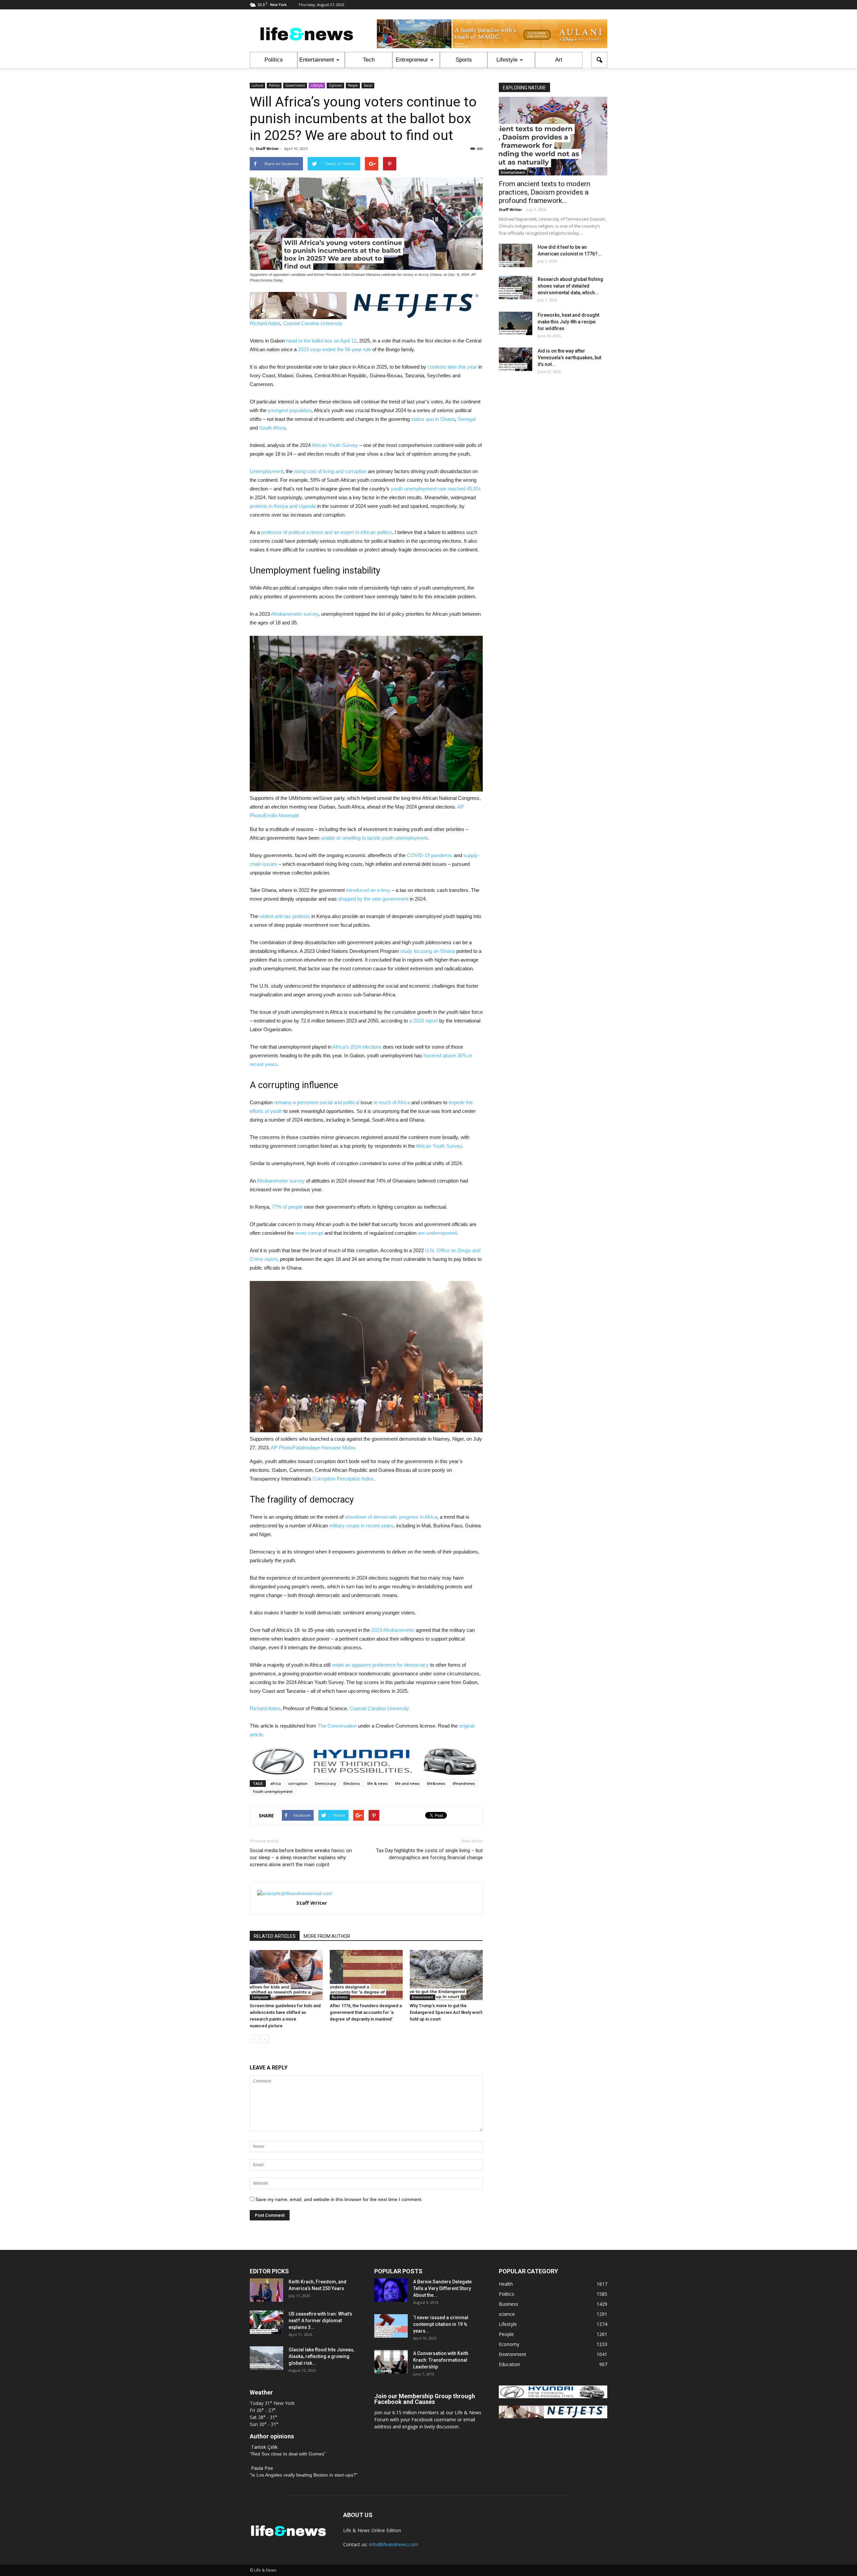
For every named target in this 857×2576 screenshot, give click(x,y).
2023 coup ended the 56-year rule (334, 349)
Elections (352, 1783)
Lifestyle (507, 60)
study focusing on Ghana (428, 951)
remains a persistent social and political (317, 1102)
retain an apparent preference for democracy (380, 1665)
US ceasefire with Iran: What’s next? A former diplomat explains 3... (320, 2321)
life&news (436, 1783)
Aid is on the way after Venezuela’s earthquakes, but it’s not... (569, 358)
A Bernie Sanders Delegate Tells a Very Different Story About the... (442, 2288)
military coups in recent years (361, 1526)
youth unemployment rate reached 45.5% (436, 489)
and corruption (351, 471)
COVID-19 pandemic (430, 855)
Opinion (335, 85)
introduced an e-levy (368, 890)
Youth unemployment (273, 1791)
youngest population (290, 410)
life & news (377, 1783)
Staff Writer (267, 148)
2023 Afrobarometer (393, 1630)
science (507, 2314)
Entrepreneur (412, 60)
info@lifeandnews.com (394, 2544)
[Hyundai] (553, 2396)
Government (295, 85)
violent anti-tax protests (285, 916)
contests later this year (452, 367)
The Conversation (337, 1726)
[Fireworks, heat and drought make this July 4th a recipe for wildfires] (516, 323)
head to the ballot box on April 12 (321, 341)
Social (368, 85)
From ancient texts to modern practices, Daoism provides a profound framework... (544, 192)
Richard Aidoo (265, 323)
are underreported (437, 1233)
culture (257, 85)
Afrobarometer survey (295, 614)
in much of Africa (392, 1102)
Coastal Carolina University (313, 323)
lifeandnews (464, 1783)
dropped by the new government (373, 899)
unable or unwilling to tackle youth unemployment (374, 838)
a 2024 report (423, 1021)
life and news (407, 1783)
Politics (274, 60)
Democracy (326, 1783)
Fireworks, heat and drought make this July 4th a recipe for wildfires (568, 322)
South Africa (272, 428)
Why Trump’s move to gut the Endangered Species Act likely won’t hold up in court (446, 2012)
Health (506, 2284)
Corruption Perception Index (343, 1479)
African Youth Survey (335, 445)
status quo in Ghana (433, 419)
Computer (260, 1997)
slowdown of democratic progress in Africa (391, 1517)
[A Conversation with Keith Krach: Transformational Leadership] (391, 2362)
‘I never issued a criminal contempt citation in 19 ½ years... (441, 2324)
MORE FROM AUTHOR (327, 1936)
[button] (599, 60)
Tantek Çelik (264, 2447)
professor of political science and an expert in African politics (327, 532)
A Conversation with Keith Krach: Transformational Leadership (441, 2360)
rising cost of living (314, 471)
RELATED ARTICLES (275, 1936)
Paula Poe (262, 2468)
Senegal (466, 419)
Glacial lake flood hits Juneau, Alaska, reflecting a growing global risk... (321, 2356)
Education (510, 2364)
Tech (369, 60)
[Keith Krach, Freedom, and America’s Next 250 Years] (266, 2290)
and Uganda (302, 506)
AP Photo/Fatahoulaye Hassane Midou (313, 1448)
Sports (464, 60)
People (353, 85)
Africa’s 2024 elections (357, 1047)
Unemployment (266, 471)
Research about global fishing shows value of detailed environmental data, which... (570, 286)
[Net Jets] (553, 2416)
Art (559, 60)
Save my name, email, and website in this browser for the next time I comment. (339, 2199)
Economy (509, 2344)
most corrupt (309, 1233)
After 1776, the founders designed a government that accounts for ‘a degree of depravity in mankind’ (366, 2012)
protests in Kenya (269, 506)
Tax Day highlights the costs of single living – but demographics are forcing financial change (429, 1854)
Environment (422, 1997)
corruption (298, 1783)
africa (276, 1783)
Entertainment (317, 60)
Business (340, 1997)
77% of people (287, 1207)
